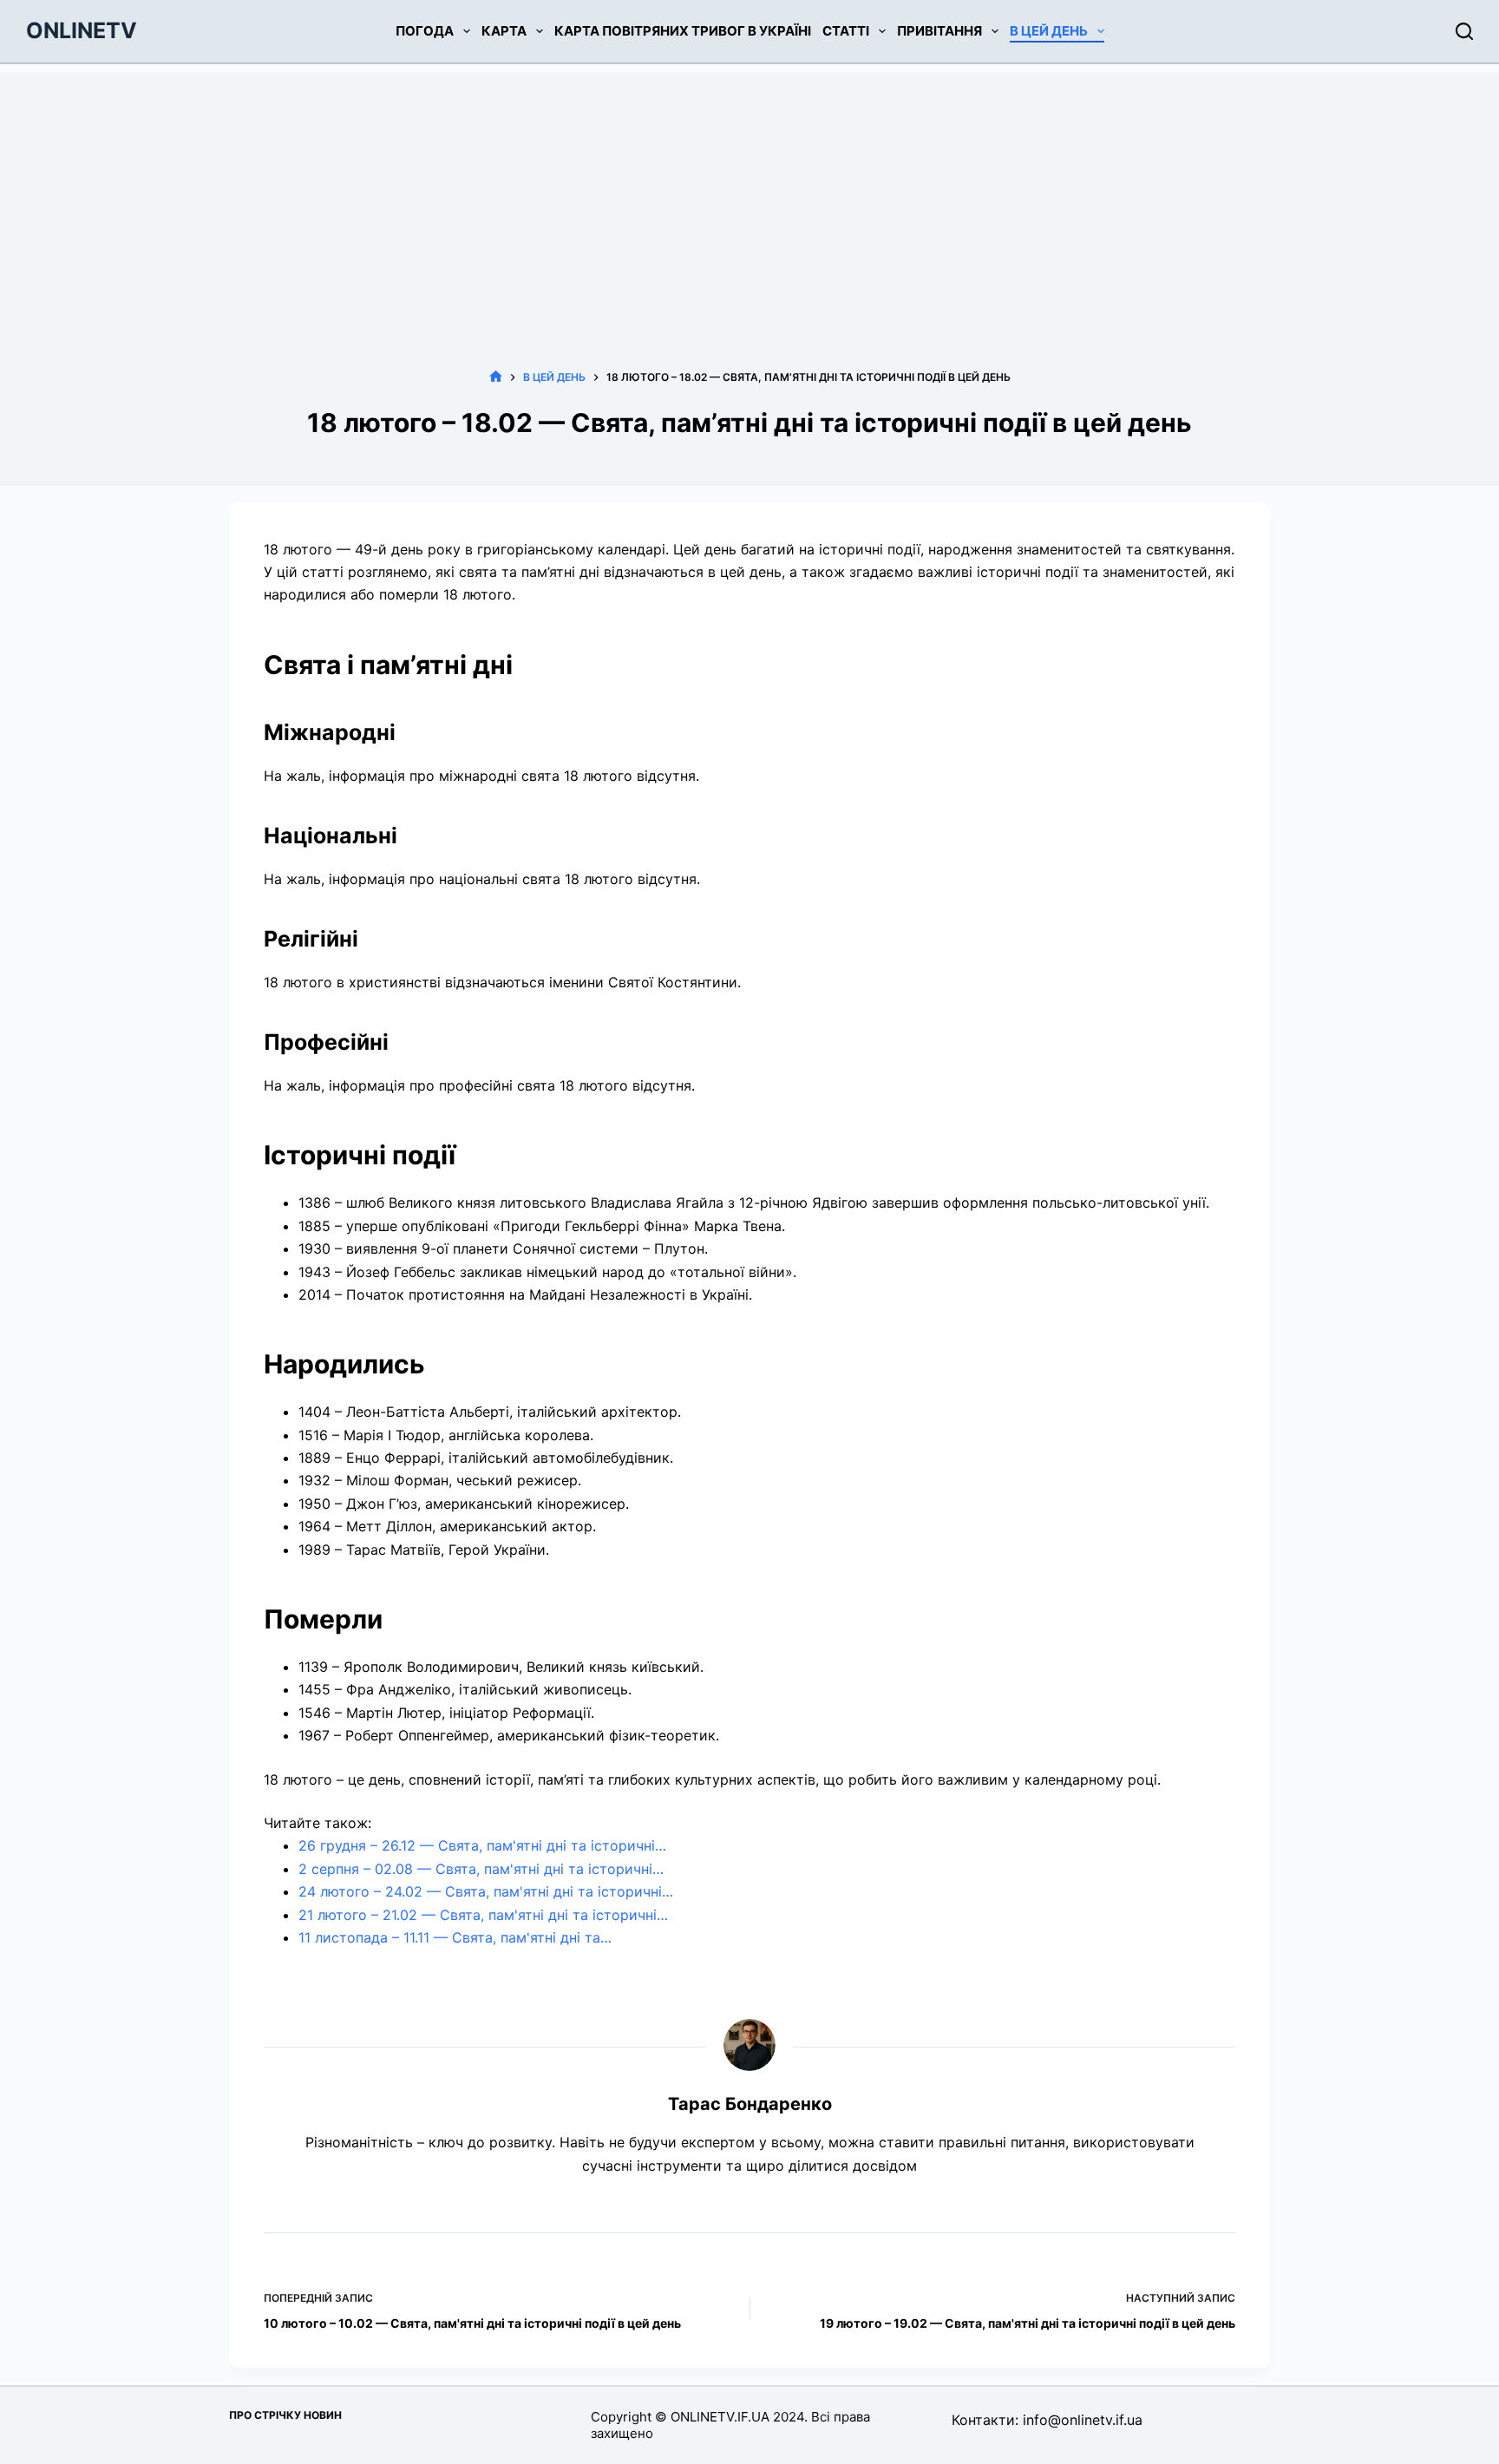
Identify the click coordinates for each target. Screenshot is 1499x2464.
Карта (504, 31)
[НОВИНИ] (496, 377)
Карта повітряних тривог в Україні (683, 31)
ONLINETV (82, 30)
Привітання (939, 31)
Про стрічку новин (285, 2415)
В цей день (1049, 31)
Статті (846, 31)
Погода (425, 31)
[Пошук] (1464, 31)
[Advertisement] (749, 194)
